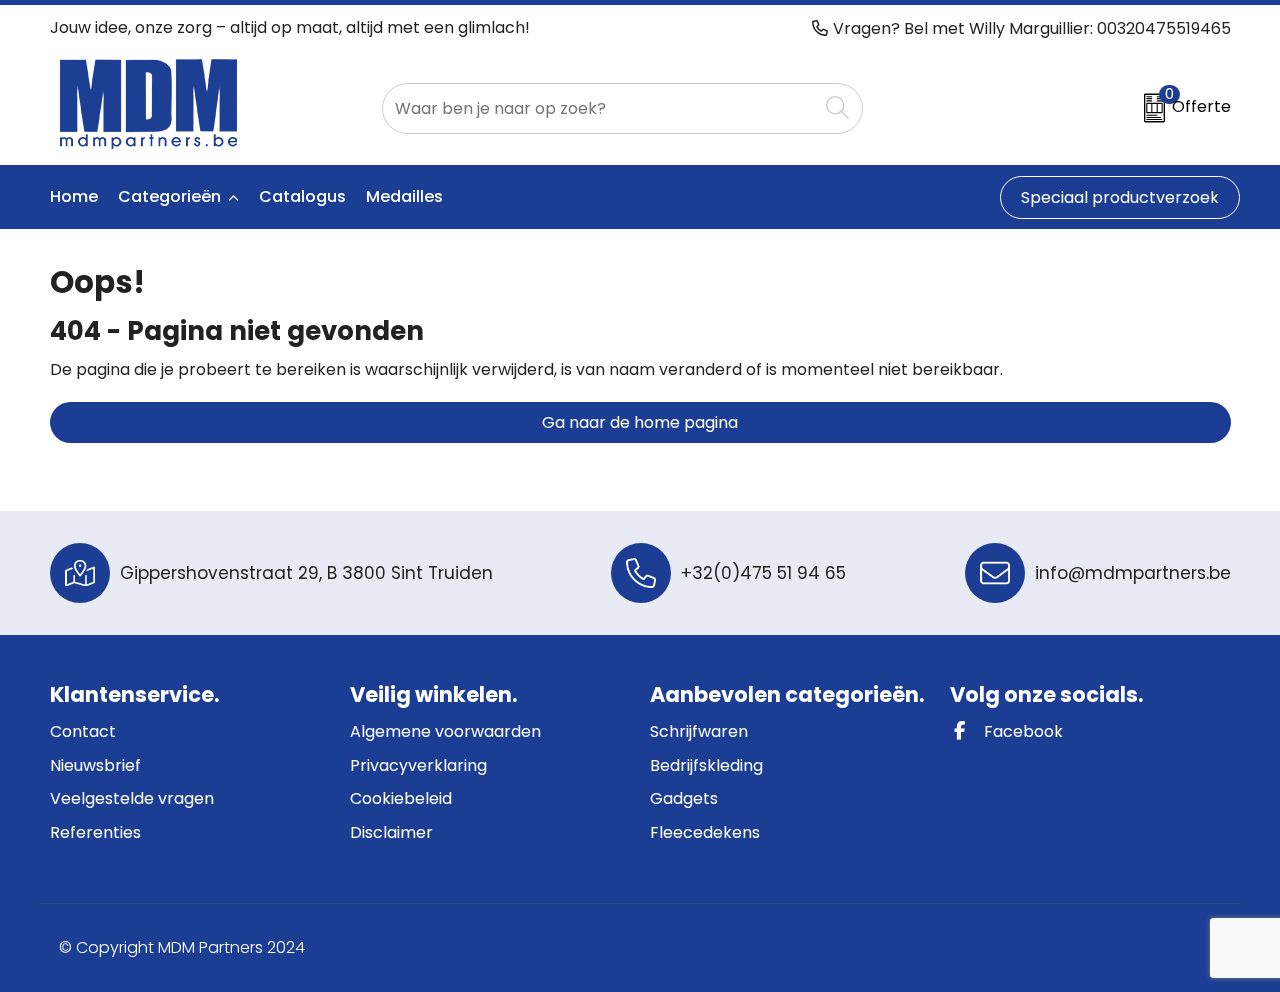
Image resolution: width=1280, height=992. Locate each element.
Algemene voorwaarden (445, 731)
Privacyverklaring (418, 765)
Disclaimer (391, 832)
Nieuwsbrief (95, 765)
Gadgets (684, 798)
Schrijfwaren (699, 731)
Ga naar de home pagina (640, 422)
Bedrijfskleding (706, 765)
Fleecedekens (705, 832)
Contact (83, 731)
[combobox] (600, 108)
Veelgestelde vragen (132, 798)
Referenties (95, 832)
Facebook (1021, 731)
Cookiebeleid (401, 798)
